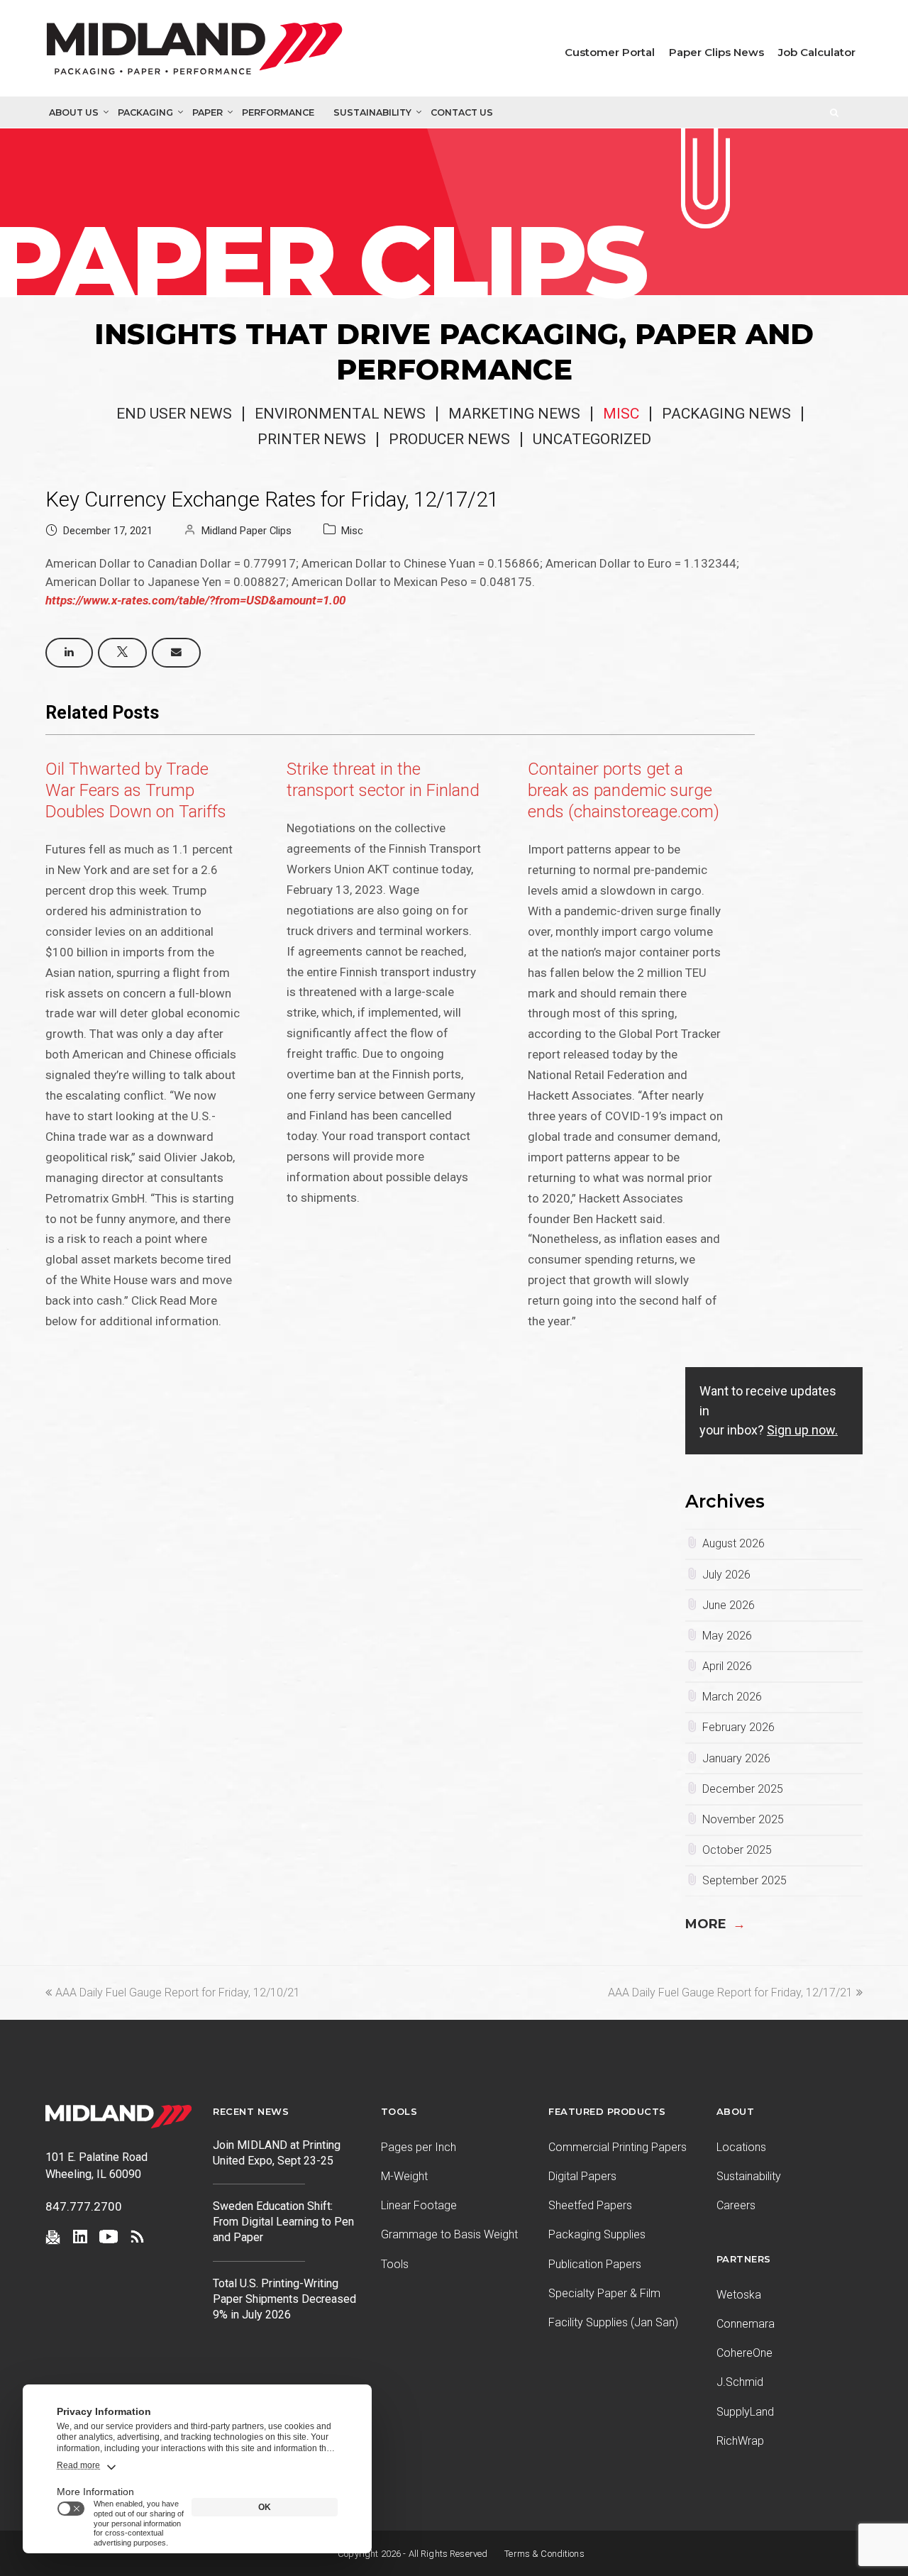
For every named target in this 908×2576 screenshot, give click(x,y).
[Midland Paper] (198, 52)
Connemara (746, 2324)
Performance (278, 112)
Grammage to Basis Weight (449, 2234)
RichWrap (740, 2441)
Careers (736, 2205)
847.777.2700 (84, 2206)
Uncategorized (592, 439)
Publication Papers (595, 2264)
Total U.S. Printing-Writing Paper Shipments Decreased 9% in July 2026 (284, 2299)
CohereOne (744, 2353)
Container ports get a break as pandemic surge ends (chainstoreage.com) (624, 790)
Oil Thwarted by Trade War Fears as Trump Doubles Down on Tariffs (136, 790)
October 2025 (737, 1850)
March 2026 (732, 1697)
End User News (174, 414)
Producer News (449, 439)
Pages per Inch (419, 2147)
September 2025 (744, 1880)
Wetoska (739, 2295)
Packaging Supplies (597, 2234)
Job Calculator (817, 52)
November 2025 (743, 1819)
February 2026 (738, 1727)
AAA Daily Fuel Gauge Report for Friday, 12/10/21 (177, 1992)
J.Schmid (740, 2382)
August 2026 (733, 1543)
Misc (621, 414)
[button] (69, 653)
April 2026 (727, 1666)
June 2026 (729, 1605)
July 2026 (726, 1575)
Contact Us (462, 112)
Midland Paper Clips (247, 531)
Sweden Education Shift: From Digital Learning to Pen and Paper (283, 2222)
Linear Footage (419, 2205)
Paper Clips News (716, 52)
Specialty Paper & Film (604, 2293)
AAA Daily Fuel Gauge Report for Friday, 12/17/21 (730, 1992)
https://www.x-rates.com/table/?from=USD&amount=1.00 (195, 600)
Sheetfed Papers (590, 2205)
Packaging (145, 112)
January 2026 (736, 1758)
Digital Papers (582, 2176)
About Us (74, 112)
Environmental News (340, 414)
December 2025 (743, 1789)
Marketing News (514, 414)
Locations (741, 2147)
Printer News (312, 439)
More (715, 1924)
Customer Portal (610, 52)
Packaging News (726, 414)
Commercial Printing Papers (618, 2147)
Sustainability (372, 112)
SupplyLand (745, 2412)
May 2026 (727, 1636)
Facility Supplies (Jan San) (613, 2322)
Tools (395, 2264)
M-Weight (404, 2176)
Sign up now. (802, 1430)
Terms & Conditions (544, 2554)
